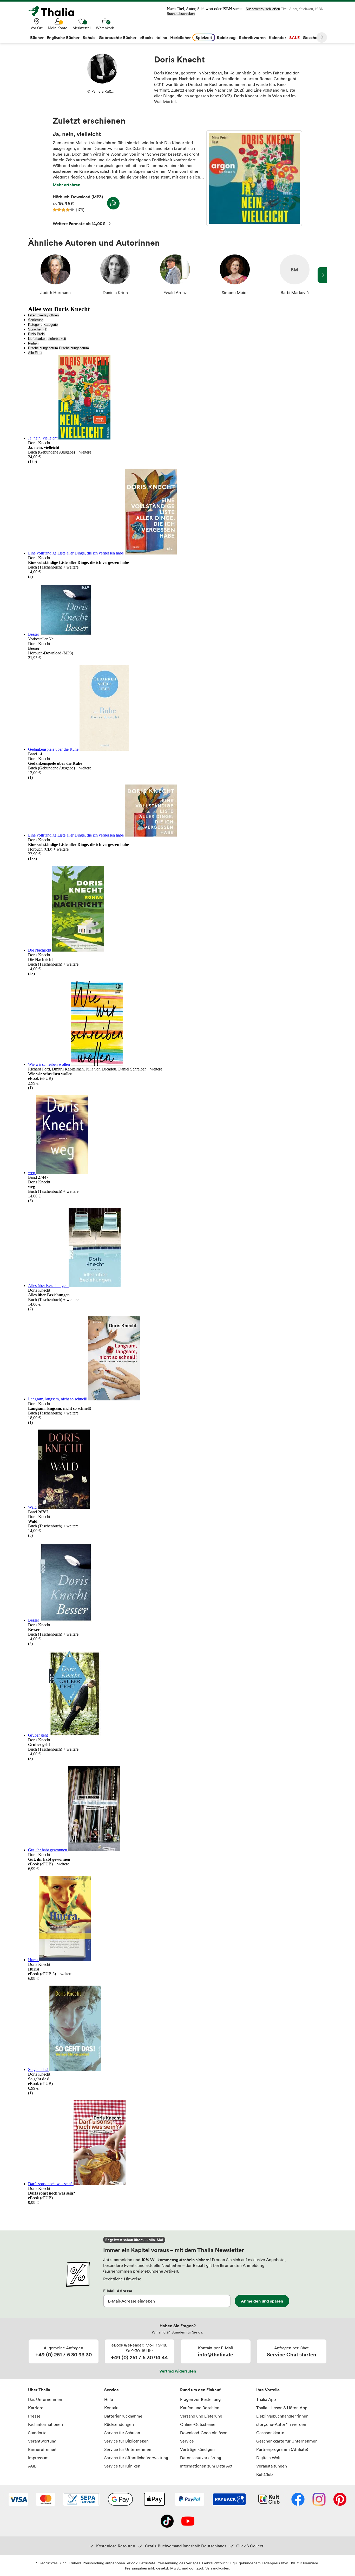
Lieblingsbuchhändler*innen (282, 2416)
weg (32, 1173)
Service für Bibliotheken (126, 2441)
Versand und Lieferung (201, 2416)
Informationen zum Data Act (206, 2466)
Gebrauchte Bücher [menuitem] (118, 37)
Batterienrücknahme (123, 2416)
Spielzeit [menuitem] (204, 37)
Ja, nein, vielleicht (254, 178)
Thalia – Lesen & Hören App (282, 2408)
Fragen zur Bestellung (200, 2399)
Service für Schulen (122, 2433)
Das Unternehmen (45, 2399)
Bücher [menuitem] (37, 37)
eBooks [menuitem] (146, 37)
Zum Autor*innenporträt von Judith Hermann (55, 275)
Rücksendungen (119, 2424)
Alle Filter (35, 353)
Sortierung (36, 320)
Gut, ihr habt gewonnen (48, 1850)
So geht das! (39, 2070)
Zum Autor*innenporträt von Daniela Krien (115, 275)
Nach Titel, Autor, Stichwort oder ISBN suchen (206, 9)
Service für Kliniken (122, 2466)
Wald (33, 1507)
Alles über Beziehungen (48, 1286)
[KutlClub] (269, 2500)
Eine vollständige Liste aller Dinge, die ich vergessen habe (76, 553)
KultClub (264, 2474)
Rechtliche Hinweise (122, 2279)
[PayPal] (190, 2500)
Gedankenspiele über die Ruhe (54, 749)
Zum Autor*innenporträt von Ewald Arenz (175, 275)
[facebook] (298, 2500)
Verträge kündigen (197, 2449)
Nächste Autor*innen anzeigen (322, 275)
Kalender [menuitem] (277, 37)
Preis (32, 334)
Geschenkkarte (270, 2433)
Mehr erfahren (67, 185)
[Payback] (229, 2500)
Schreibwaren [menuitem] (252, 37)
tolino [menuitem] (162, 37)
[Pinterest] (340, 2500)
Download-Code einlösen (204, 2433)
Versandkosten (217, 2568)
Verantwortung (42, 2441)
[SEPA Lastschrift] (81, 2500)
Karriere (36, 2408)
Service (111, 2390)
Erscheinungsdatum (43, 348)
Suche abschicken (181, 14)
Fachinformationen (45, 2424)
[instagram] (319, 2500)
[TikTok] (167, 2522)
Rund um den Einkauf (200, 2390)
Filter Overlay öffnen (43, 315)
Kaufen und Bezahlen (200, 2408)
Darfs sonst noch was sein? (51, 2184)
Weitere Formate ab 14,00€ (79, 224)
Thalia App (266, 2399)
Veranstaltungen (272, 2466)
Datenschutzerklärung (201, 2458)
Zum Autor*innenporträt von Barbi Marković (294, 275)
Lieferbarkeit (37, 339)
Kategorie (35, 325)
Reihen (33, 343)
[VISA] (18, 2500)
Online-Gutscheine (198, 2424)
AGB (32, 2466)
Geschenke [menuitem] (314, 37)
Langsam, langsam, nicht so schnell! (58, 1399)
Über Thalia (39, 2390)
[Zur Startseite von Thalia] (54, 11)
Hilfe (109, 2399)
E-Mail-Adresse (118, 2291)
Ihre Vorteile (268, 2390)
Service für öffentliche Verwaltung (136, 2458)
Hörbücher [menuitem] (180, 37)
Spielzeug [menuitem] (226, 37)
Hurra (33, 1960)
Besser (34, 634)
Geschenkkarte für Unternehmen (287, 2441)
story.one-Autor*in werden (281, 2424)
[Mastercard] (46, 2500)
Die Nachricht (40, 950)
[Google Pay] (120, 2500)
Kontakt (111, 2408)
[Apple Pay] (154, 2500)
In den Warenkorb (113, 203)
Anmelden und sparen (262, 2301)
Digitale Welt (268, 2458)
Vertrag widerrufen (178, 2371)
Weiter (322, 37)
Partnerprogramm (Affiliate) (282, 2449)
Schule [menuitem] (89, 37)
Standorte (37, 2433)
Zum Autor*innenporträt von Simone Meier (235, 275)
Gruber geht (38, 1735)
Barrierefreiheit (42, 2449)
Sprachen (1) (38, 329)
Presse (34, 2416)
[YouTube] (188, 2522)
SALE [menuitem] (294, 37)
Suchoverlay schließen (263, 9)
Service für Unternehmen (128, 2449)
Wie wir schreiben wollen (50, 1064)
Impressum (38, 2458)
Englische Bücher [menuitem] (63, 37)
